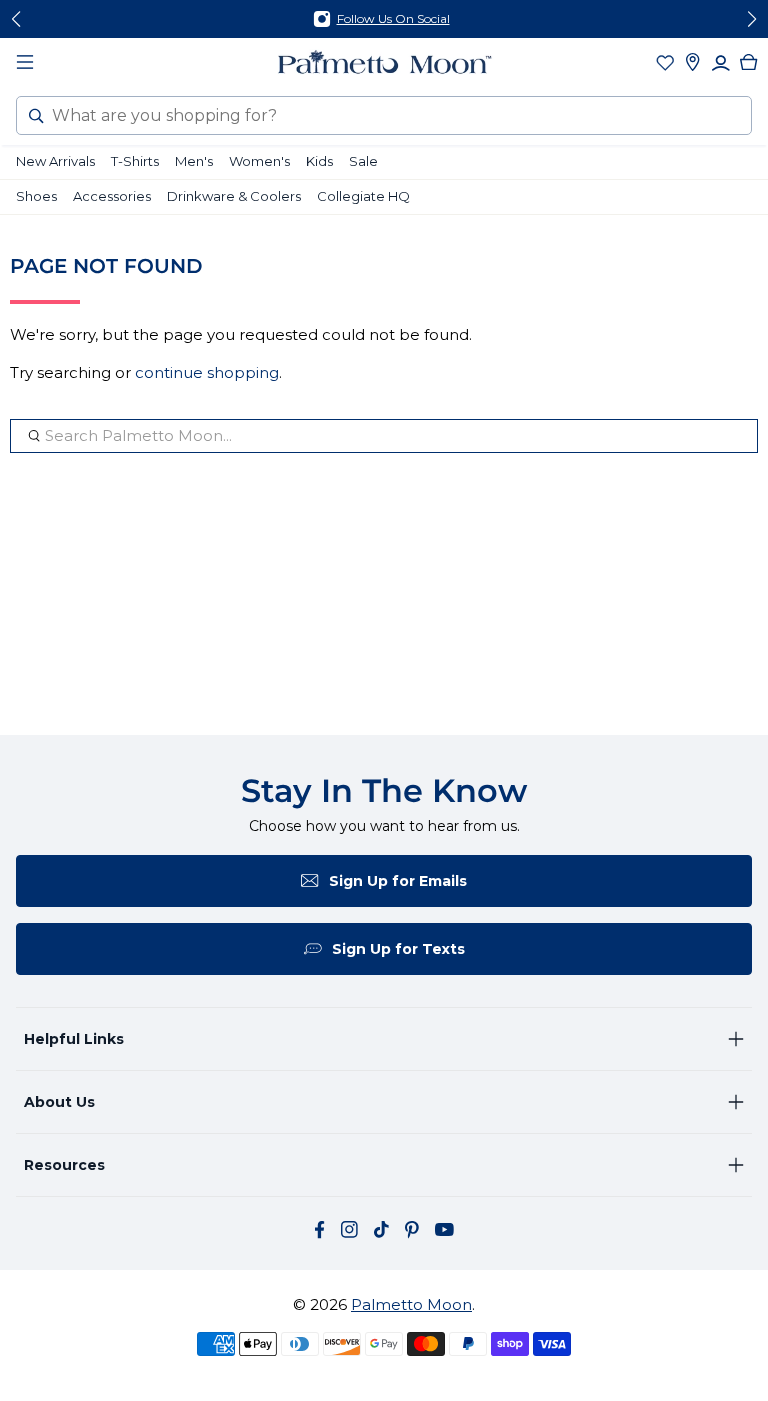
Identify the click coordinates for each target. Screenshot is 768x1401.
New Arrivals (55, 161)
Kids (319, 161)
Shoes (36, 196)
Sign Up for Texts (398, 949)
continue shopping (207, 372)
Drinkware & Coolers (234, 196)
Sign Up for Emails (398, 881)
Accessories (112, 196)
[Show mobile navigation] (25, 62)
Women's (259, 161)
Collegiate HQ (363, 196)
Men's (194, 161)
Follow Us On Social (393, 18)
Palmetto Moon (411, 1304)
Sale (363, 161)
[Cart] (749, 62)
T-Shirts (135, 161)
